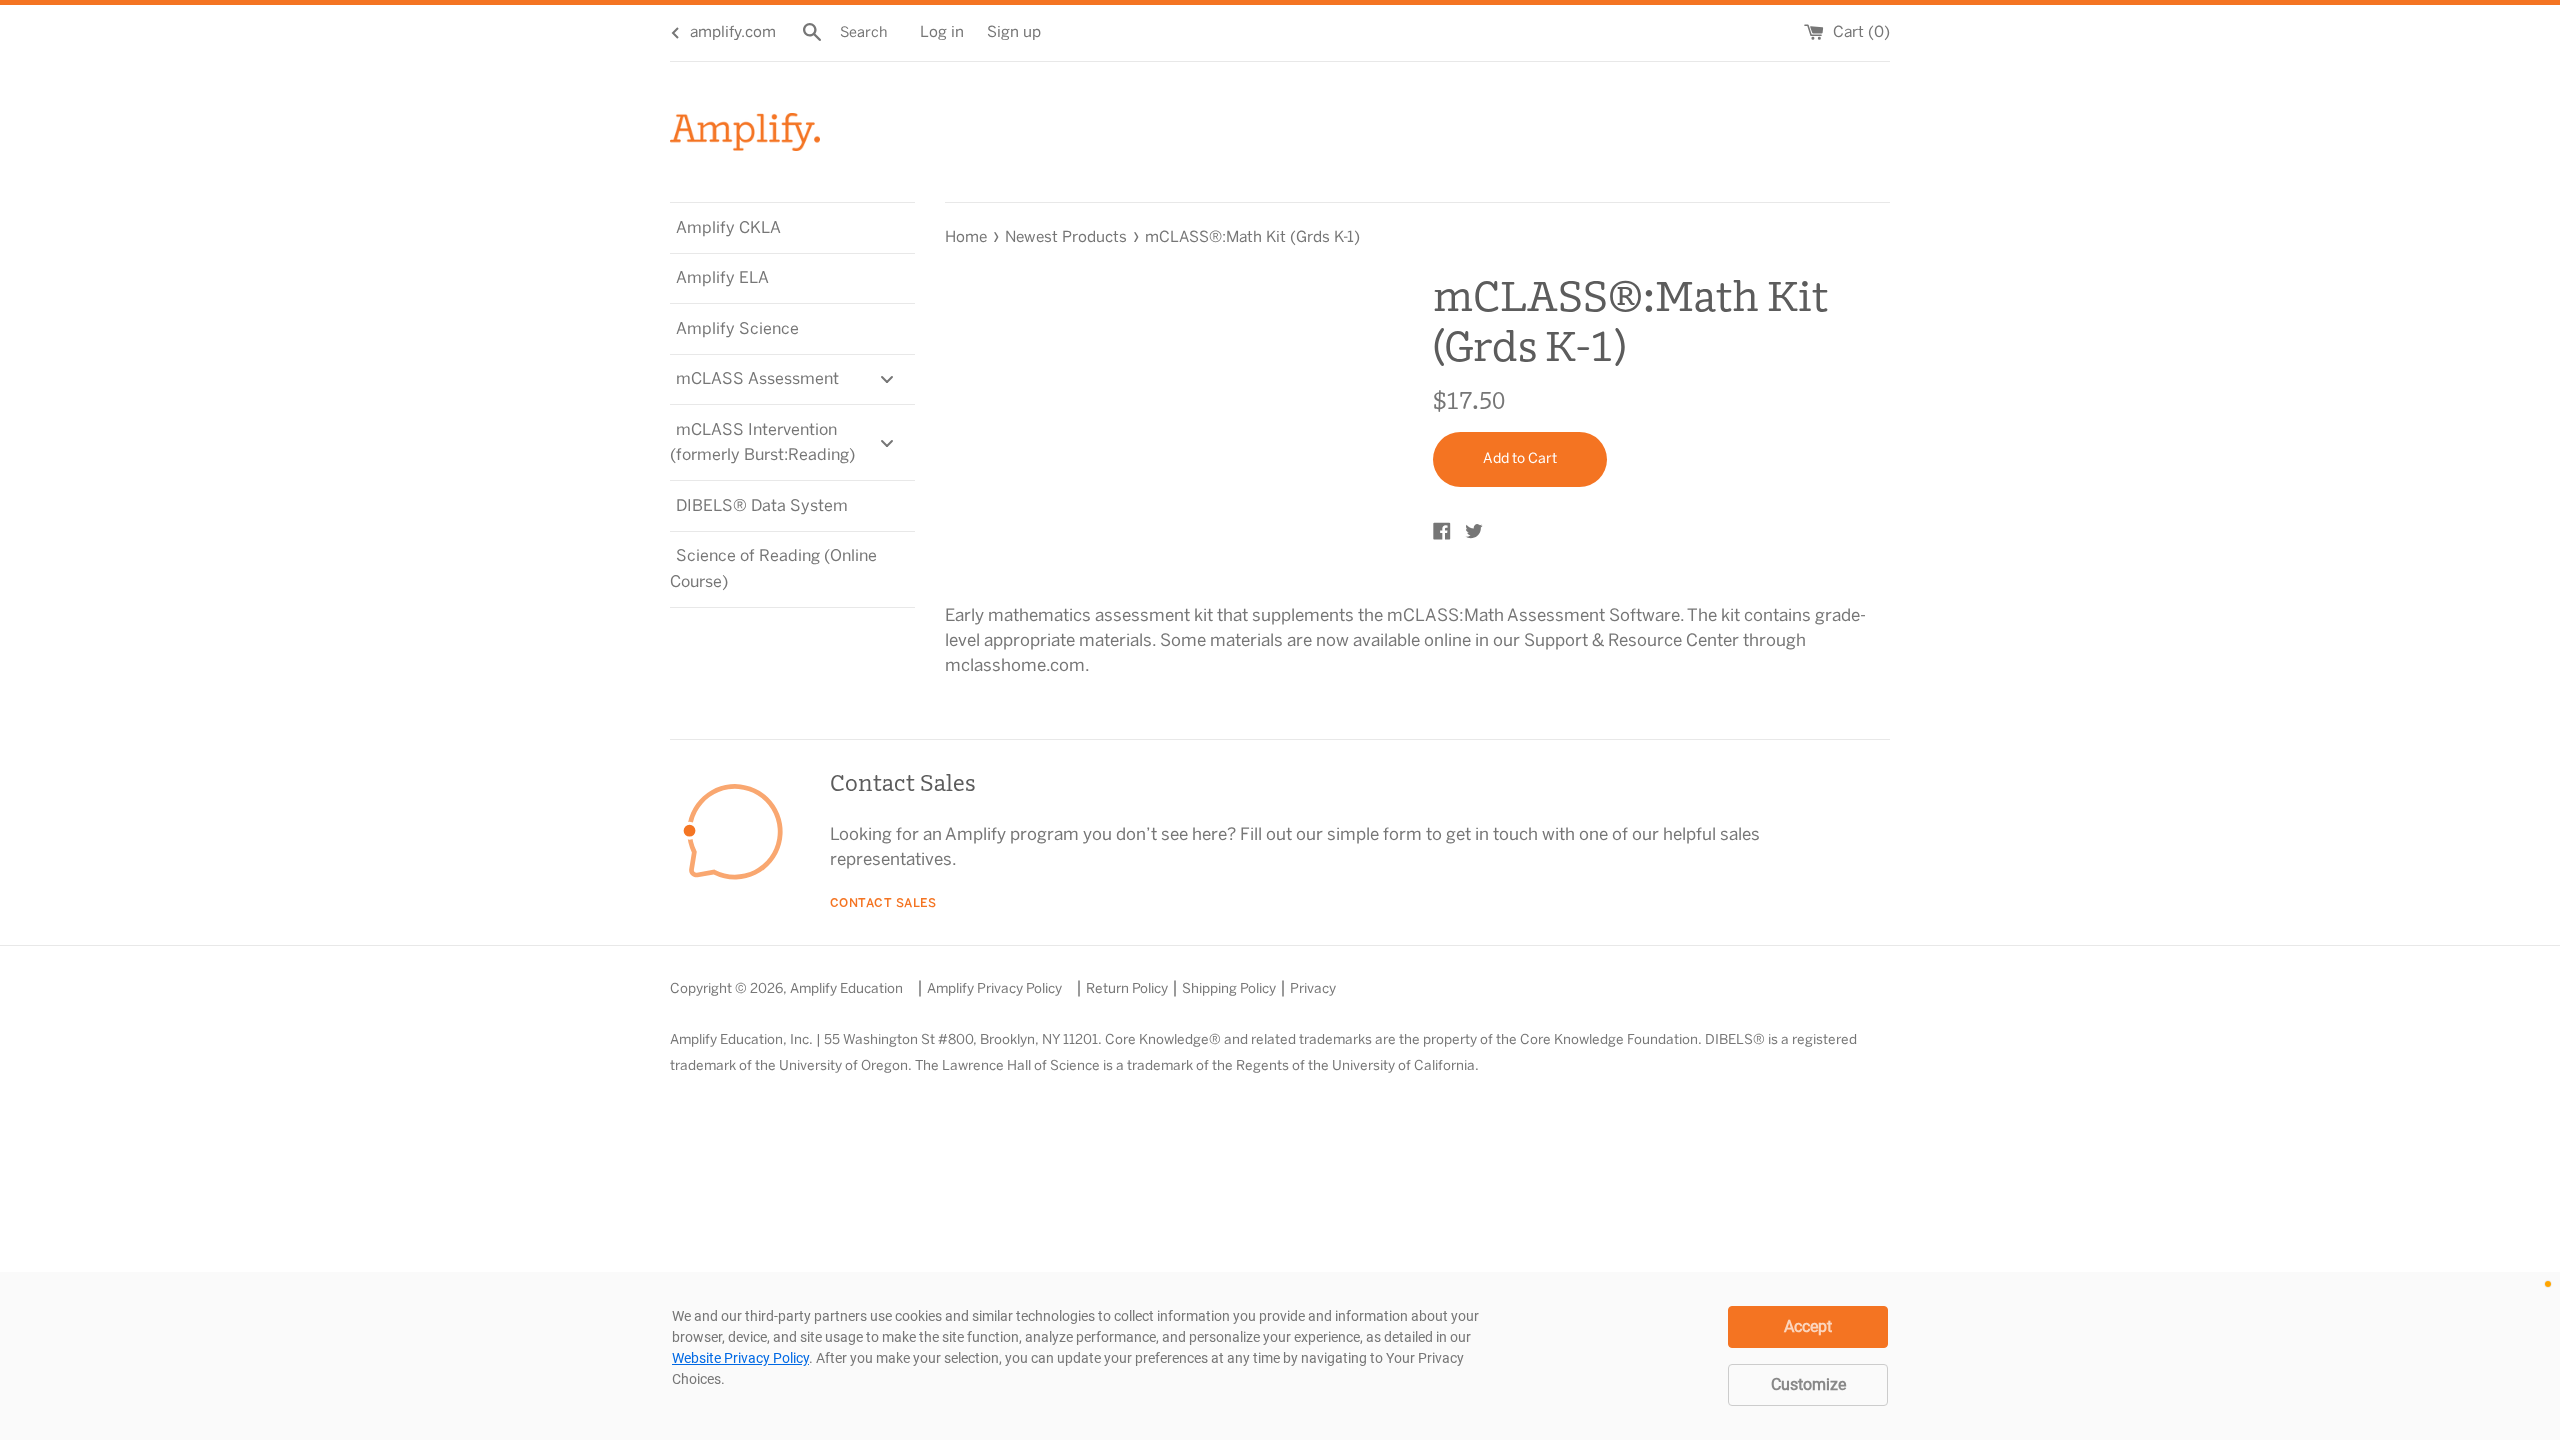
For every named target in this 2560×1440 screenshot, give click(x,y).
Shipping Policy (1229, 989)
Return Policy (1127, 989)
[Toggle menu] (887, 379)
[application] (1280, 1356)
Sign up (1014, 32)
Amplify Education (846, 989)
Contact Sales (883, 903)
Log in (942, 32)
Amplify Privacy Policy (994, 989)
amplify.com (733, 32)
